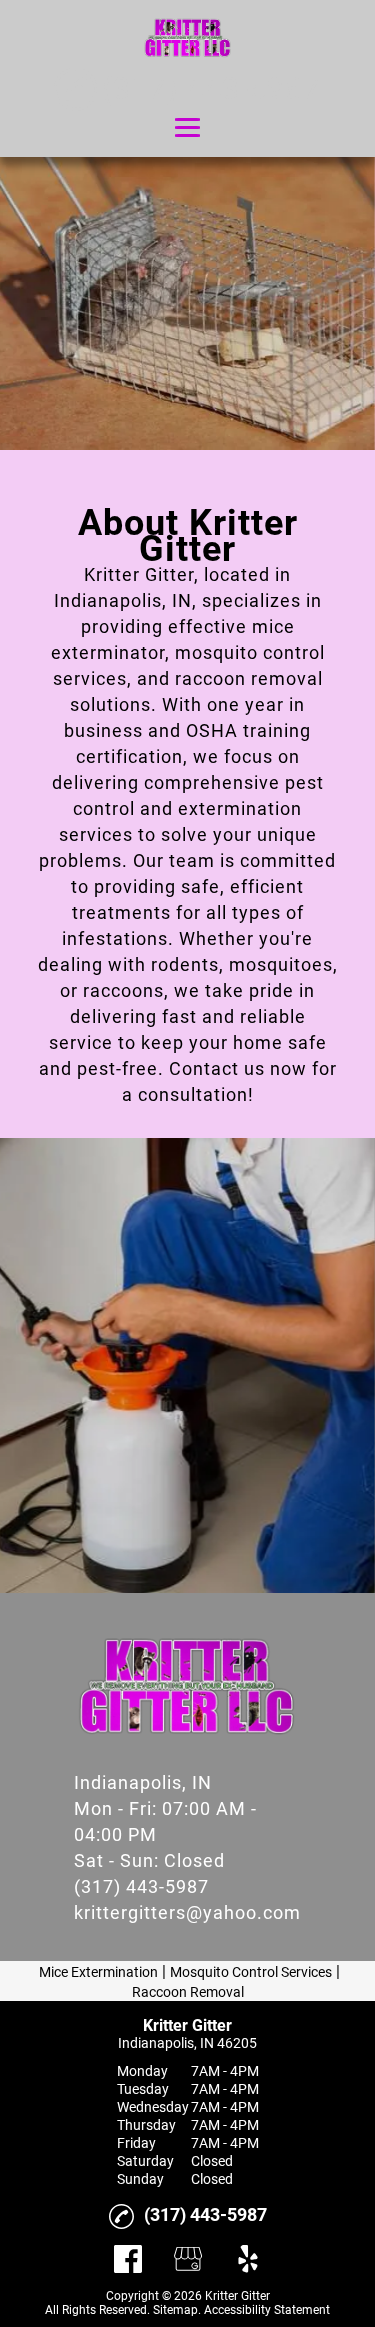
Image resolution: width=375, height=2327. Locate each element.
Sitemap (175, 2310)
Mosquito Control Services (251, 1972)
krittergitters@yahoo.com (187, 1912)
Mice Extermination (98, 1972)
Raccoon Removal (188, 1992)
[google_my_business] (188, 2259)
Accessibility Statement (267, 2310)
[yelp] (248, 2259)
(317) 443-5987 (141, 1886)
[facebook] (128, 2259)
